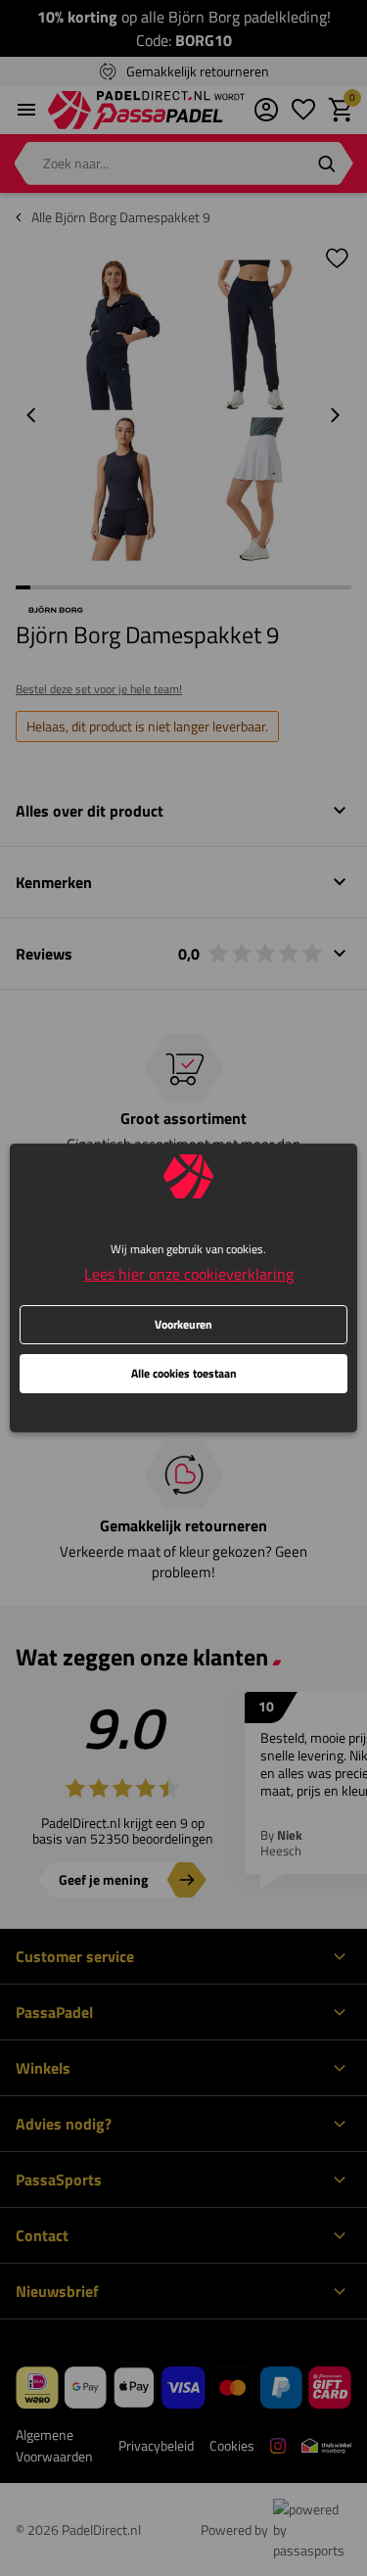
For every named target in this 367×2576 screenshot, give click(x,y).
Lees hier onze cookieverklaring (189, 1274)
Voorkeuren (183, 1324)
